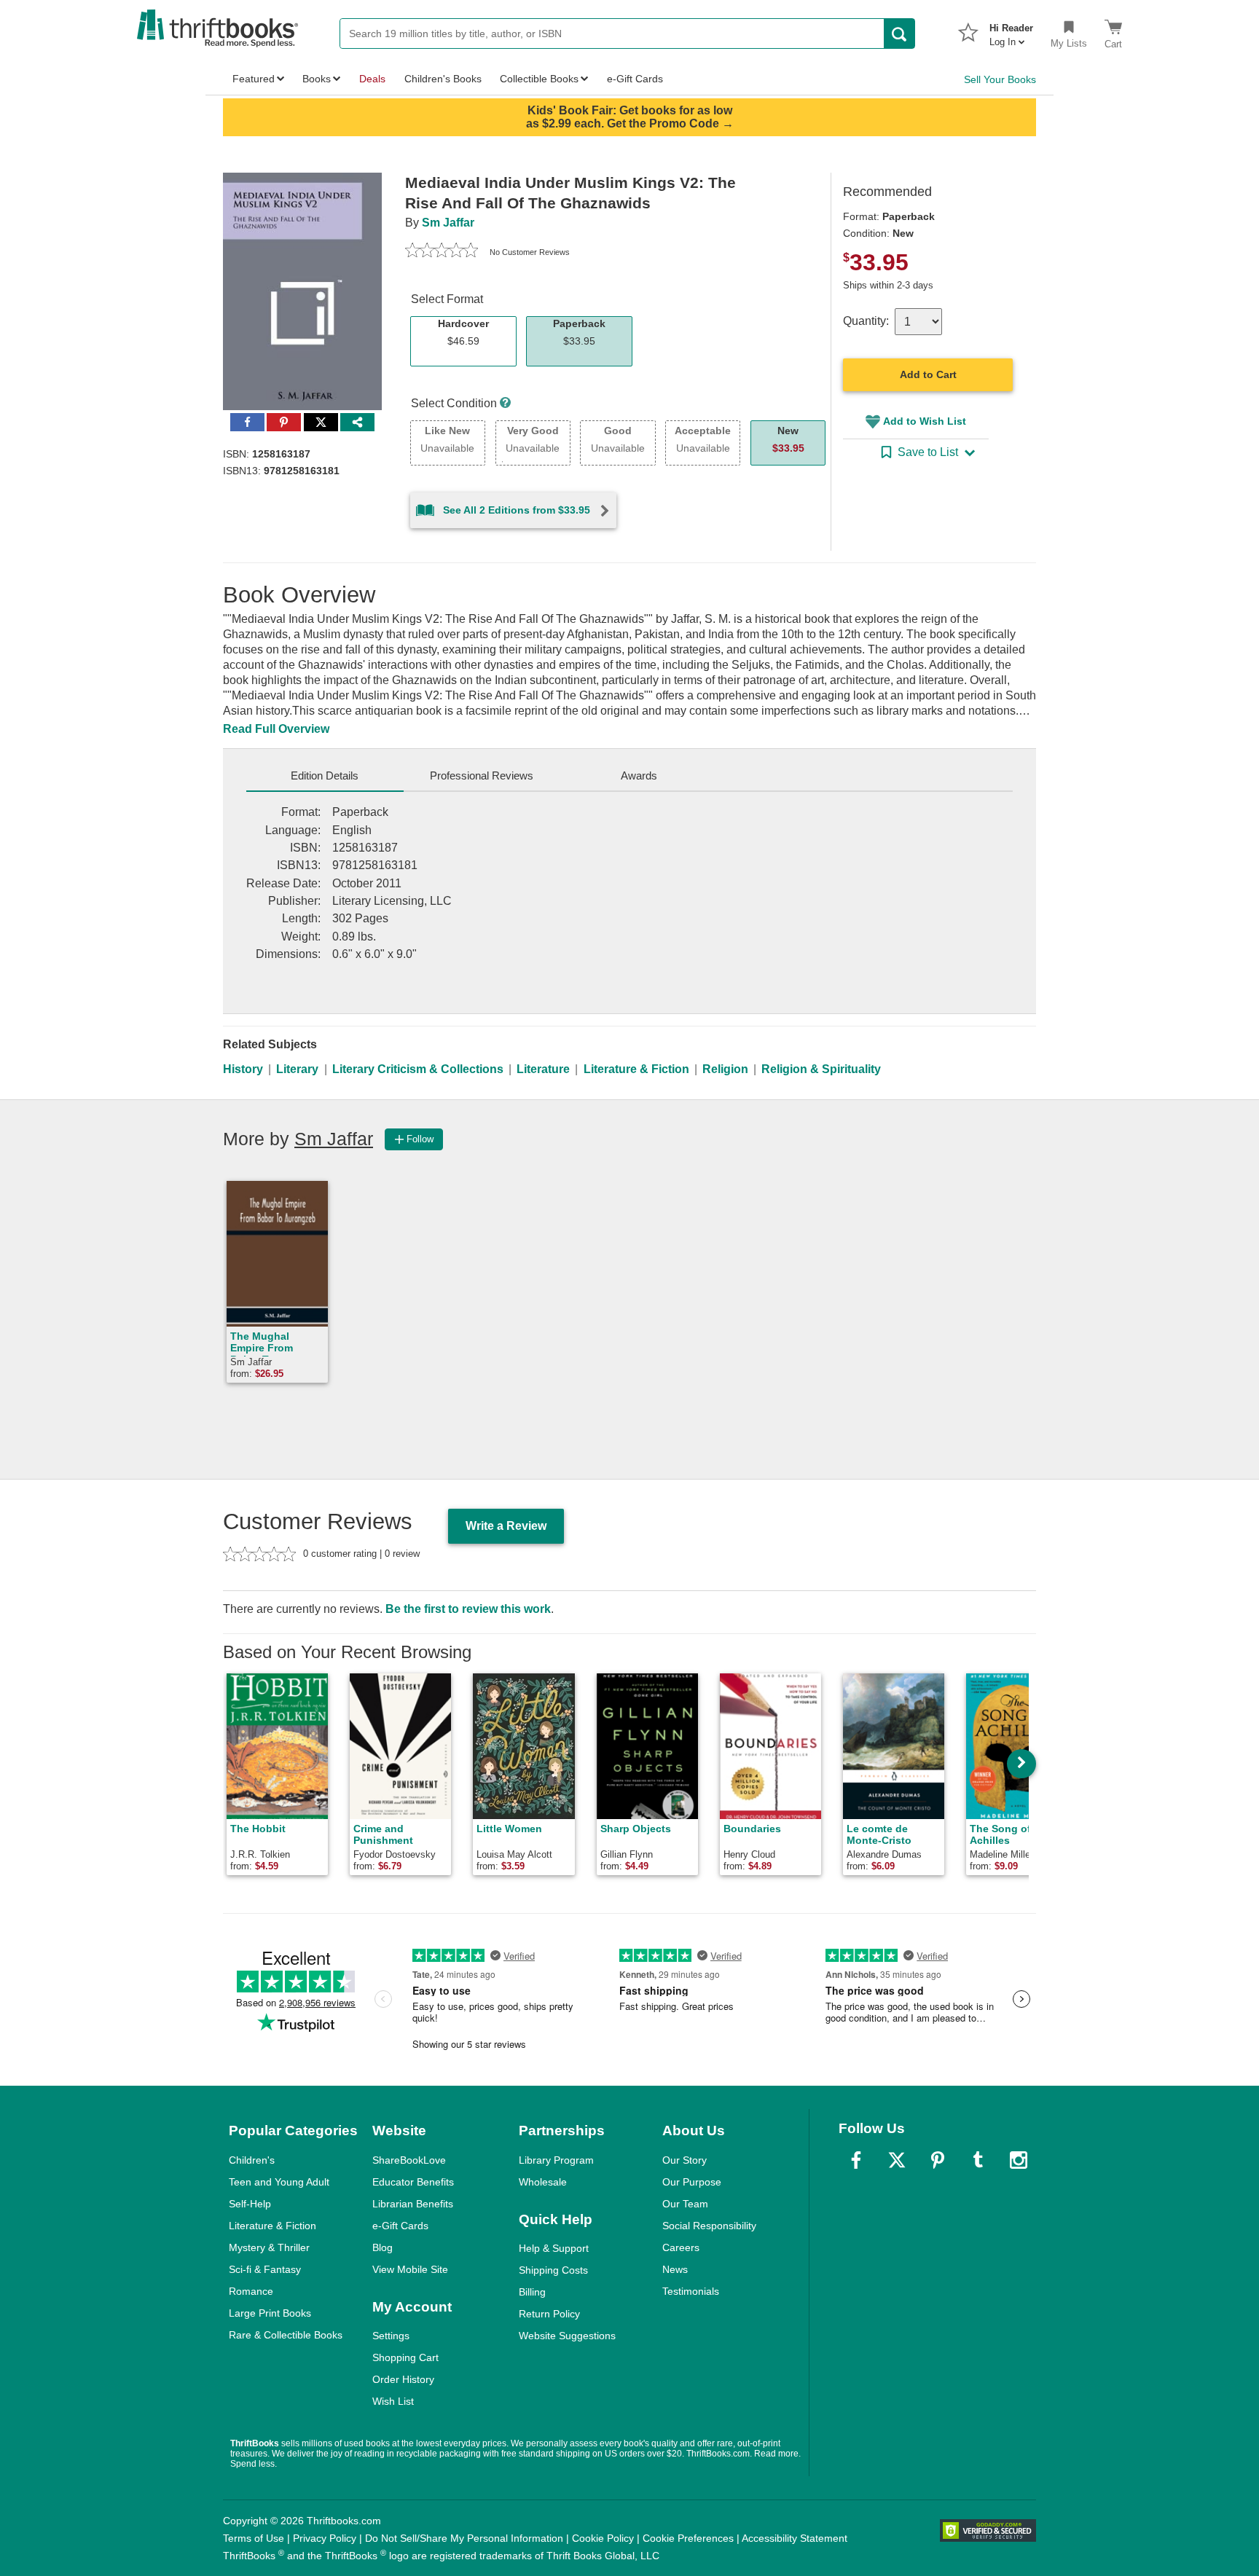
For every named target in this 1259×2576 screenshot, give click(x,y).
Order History (403, 2379)
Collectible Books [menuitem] (539, 79)
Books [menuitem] (317, 79)
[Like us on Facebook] (856, 2160)
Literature (543, 1069)
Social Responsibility (709, 2226)
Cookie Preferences (688, 2538)
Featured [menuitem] (254, 79)
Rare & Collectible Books (286, 2335)
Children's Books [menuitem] (443, 79)
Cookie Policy (603, 2538)
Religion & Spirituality (821, 1069)
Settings (391, 2336)
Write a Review (506, 1526)
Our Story (685, 2160)
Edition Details (325, 775)
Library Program (556, 2160)
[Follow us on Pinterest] (938, 2160)
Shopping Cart (405, 2357)
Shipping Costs (553, 2270)
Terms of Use (254, 2538)
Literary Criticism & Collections (418, 1069)
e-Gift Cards (400, 2226)
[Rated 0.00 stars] (442, 252)
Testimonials (691, 2291)
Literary (297, 1069)
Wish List (393, 2401)
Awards (639, 775)
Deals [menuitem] (372, 79)
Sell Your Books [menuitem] (1000, 79)
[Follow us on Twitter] (897, 2160)
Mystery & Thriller (269, 2247)
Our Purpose (692, 2182)
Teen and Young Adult (279, 2182)
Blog (383, 2247)
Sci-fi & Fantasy (265, 2269)
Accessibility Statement (795, 2538)
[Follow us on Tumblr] (978, 2160)
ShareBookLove (409, 2160)
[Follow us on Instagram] (1019, 2160)
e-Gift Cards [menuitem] (635, 79)
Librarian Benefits (413, 2204)
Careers (681, 2247)
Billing (532, 2292)
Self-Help (250, 2204)
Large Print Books (270, 2313)
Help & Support (554, 2248)
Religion (725, 1069)
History (243, 1069)
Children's (252, 2160)
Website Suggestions (567, 2336)
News (675, 2269)
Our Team (685, 2204)
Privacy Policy (325, 2538)
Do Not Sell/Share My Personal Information (464, 2538)
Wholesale (543, 2182)
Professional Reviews (482, 775)
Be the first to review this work (468, 1609)
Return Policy (549, 2314)
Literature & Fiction (636, 1069)
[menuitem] (1011, 31)
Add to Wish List (925, 421)
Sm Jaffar (448, 223)
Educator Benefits (413, 2182)
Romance (251, 2291)
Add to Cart (928, 374)
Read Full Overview (276, 729)
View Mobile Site (410, 2269)
